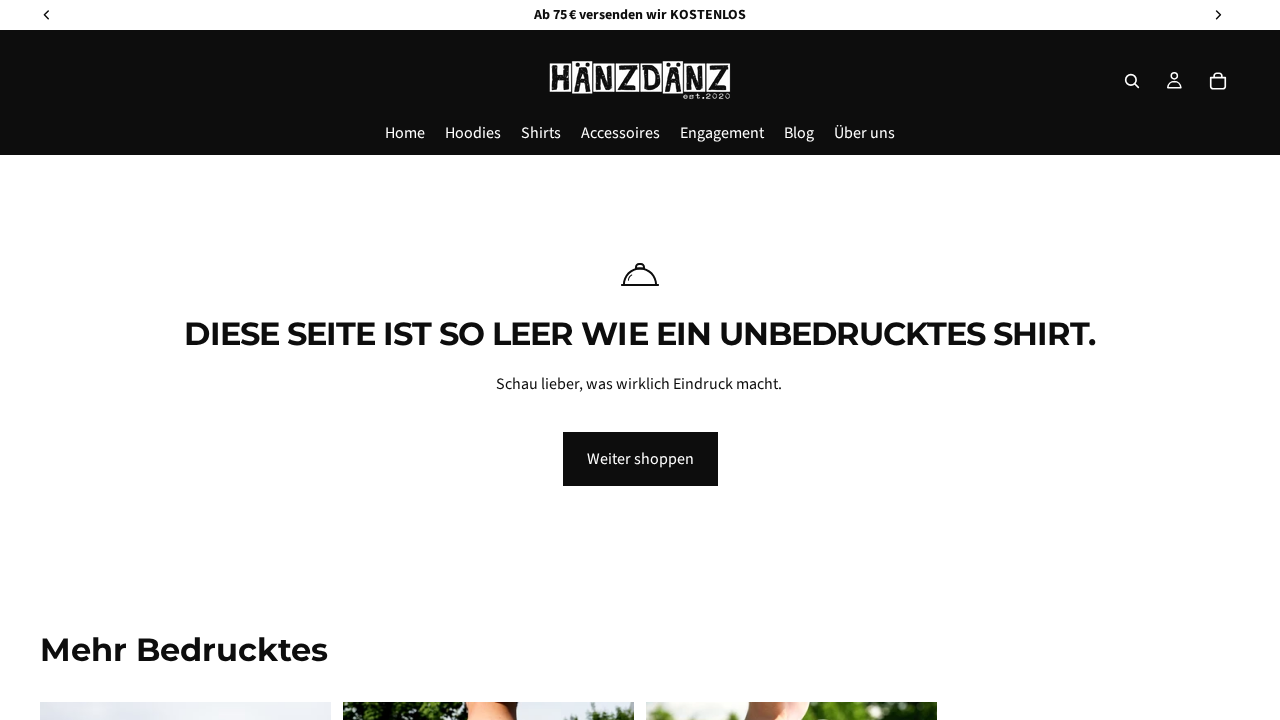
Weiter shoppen (640, 459)
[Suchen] (1132, 81)
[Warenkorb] (1218, 81)
